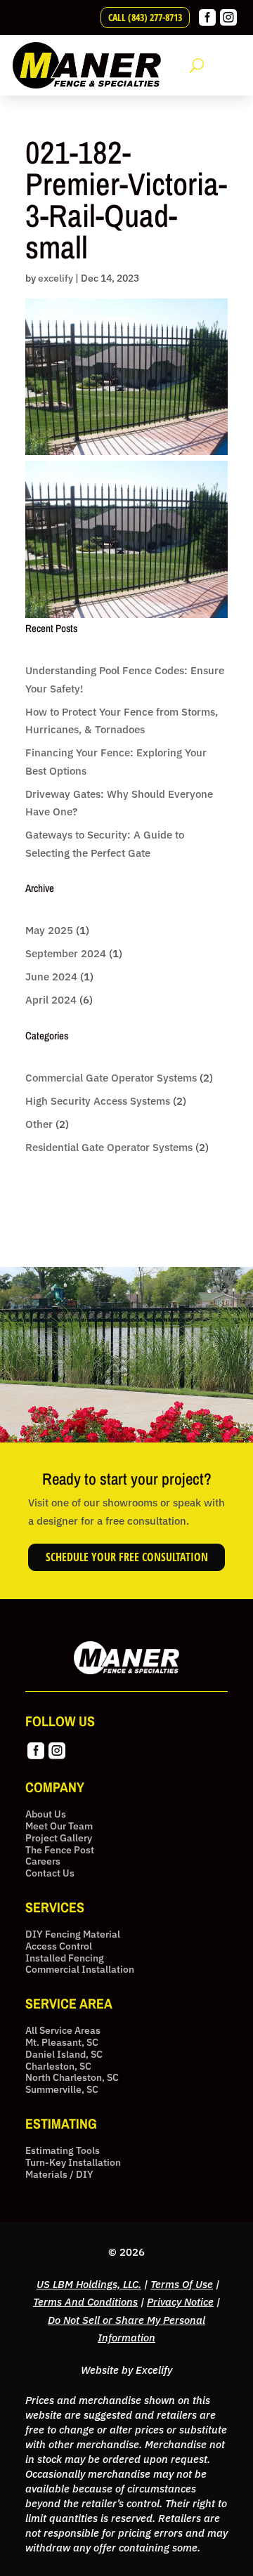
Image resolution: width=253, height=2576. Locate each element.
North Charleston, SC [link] (72, 2078)
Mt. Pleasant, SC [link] (62, 2043)
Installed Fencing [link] (65, 1958)
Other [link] (39, 1124)
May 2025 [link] (49, 930)
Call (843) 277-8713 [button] (145, 17)
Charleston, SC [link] (58, 2066)
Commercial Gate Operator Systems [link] (111, 1078)
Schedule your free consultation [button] (127, 1557)
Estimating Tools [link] (63, 2151)
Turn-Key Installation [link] (73, 2163)
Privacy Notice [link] (180, 2302)
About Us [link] (46, 1814)
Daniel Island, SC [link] (64, 2055)
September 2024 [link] (66, 953)
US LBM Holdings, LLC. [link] (89, 2284)
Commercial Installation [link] (80, 1970)
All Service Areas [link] (63, 2031)
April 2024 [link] (51, 1000)
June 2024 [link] (51, 977)
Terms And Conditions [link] (85, 2302)
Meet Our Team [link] (59, 1826)
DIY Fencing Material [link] (73, 1934)
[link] (207, 22)
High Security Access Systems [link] (98, 1101)
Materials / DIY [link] (59, 2175)
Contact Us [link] (50, 1873)
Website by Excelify (126, 2370)
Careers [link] (43, 1861)
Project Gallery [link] (59, 1838)
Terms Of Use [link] (182, 2284)
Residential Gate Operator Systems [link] (109, 1147)
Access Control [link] (59, 1946)
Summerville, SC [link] (62, 2090)
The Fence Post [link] (60, 1850)
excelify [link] (56, 278)
